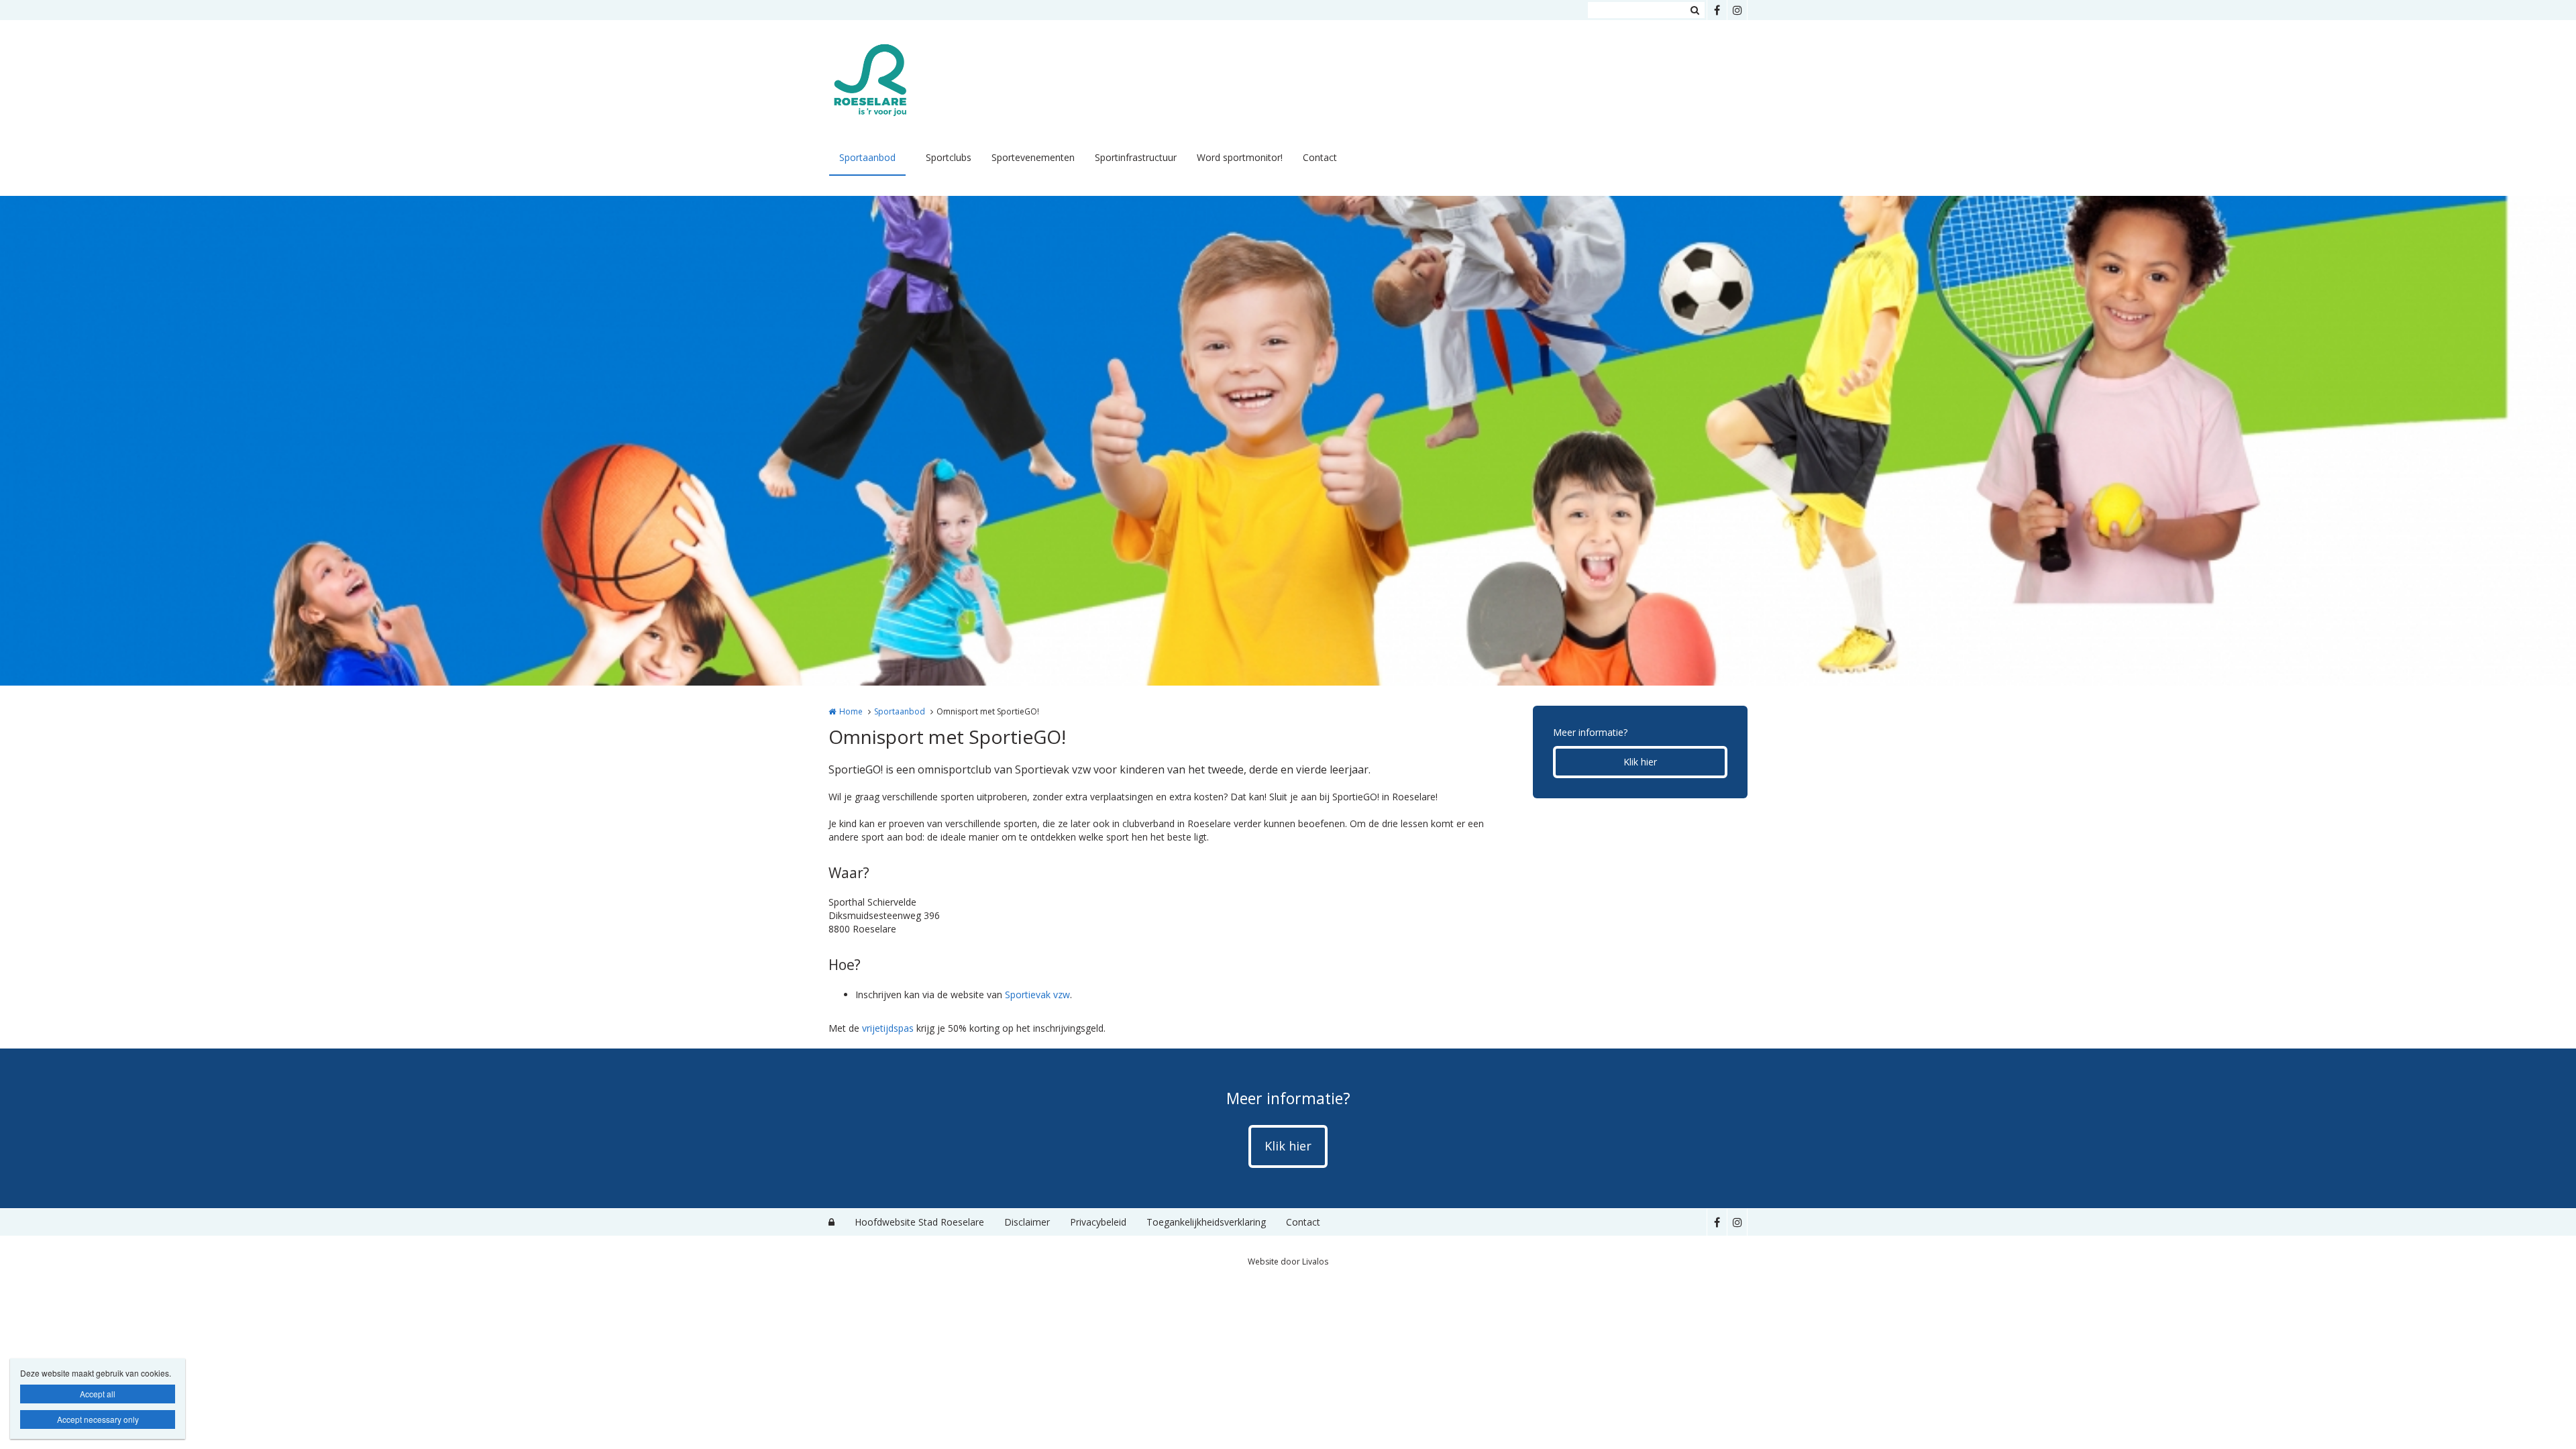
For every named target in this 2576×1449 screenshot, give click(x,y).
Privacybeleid (1098, 1222)
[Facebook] (1717, 10)
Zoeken (1695, 10)
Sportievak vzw (1037, 995)
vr (866, 1028)
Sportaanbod (867, 157)
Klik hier (1640, 762)
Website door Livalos (1288, 1262)
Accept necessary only (98, 1419)
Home (851, 711)
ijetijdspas (892, 1028)
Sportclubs (949, 157)
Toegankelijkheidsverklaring (1206, 1222)
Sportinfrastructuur (1136, 157)
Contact (1320, 157)
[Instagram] (1737, 10)
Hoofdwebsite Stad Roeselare (919, 1222)
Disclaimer (1027, 1222)
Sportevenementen (1033, 157)
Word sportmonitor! (1240, 157)
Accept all (98, 1394)
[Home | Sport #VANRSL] (891, 80)
